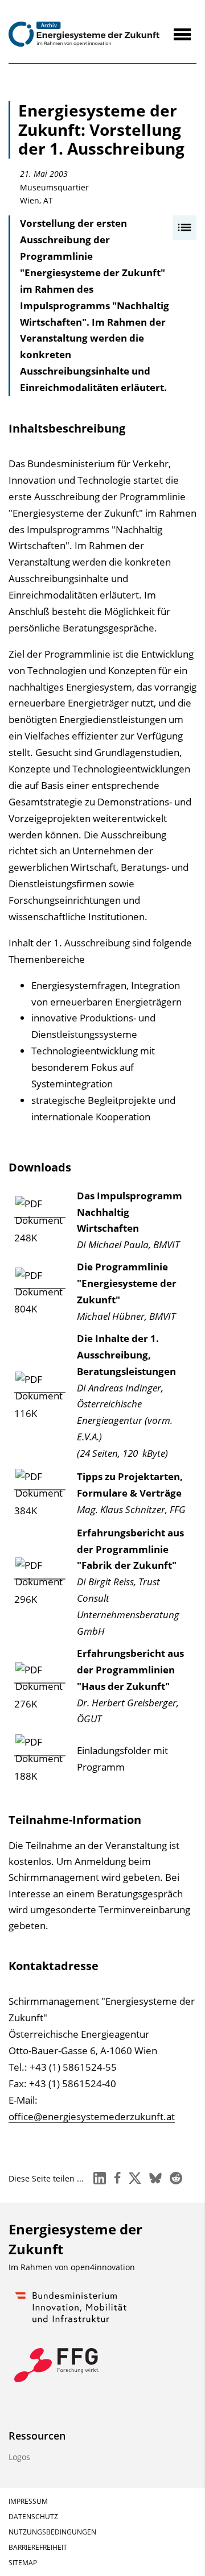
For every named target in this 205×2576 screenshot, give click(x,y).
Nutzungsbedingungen (52, 2532)
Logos (19, 2457)
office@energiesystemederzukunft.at (92, 2116)
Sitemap (23, 2563)
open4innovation (103, 2267)
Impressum (28, 2501)
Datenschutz (33, 2517)
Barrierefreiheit (38, 2547)
